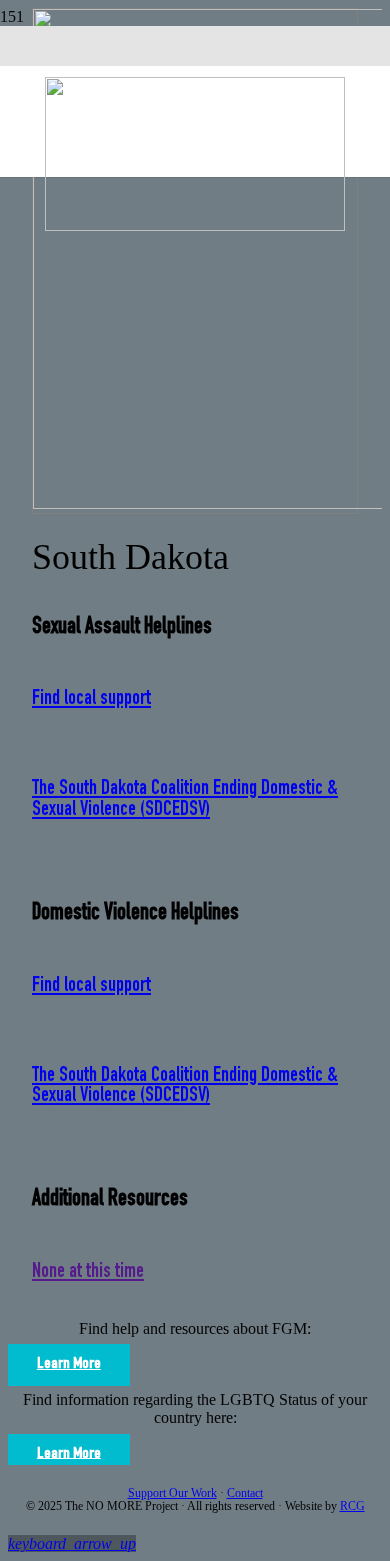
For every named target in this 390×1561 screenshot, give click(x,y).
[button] (72, 1543)
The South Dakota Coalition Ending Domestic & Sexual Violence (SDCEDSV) (185, 800)
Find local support (91, 699)
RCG (352, 1506)
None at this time (88, 1272)
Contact (245, 1493)
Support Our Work (172, 1493)
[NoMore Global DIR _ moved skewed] (195, 225)
